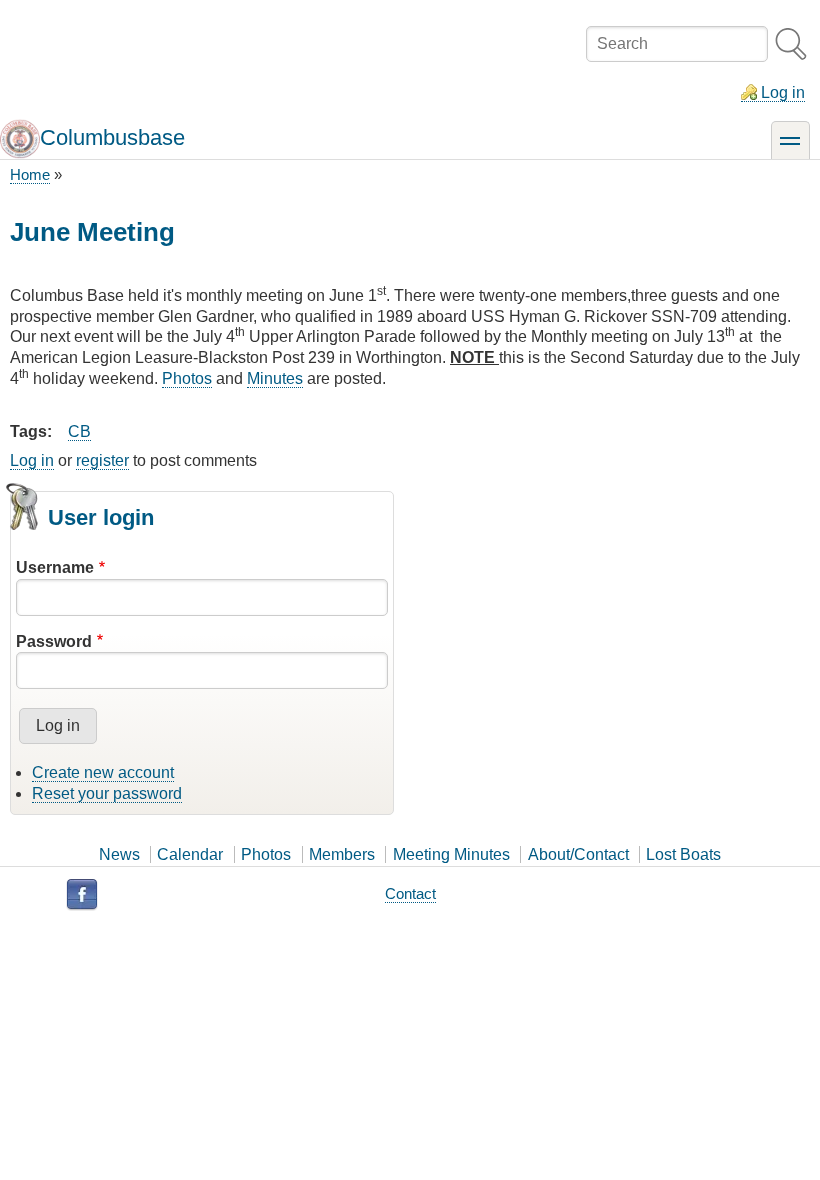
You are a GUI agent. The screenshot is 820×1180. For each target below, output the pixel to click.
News (119, 854)
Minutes (275, 378)
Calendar (190, 854)
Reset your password (107, 793)
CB (79, 431)
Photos (187, 378)
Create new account (103, 772)
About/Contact (578, 854)
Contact (410, 893)
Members (342, 854)
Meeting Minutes (451, 854)
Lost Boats (683, 854)
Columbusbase (112, 137)
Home (30, 174)
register (102, 460)
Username (55, 567)
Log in (783, 92)
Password (54, 641)
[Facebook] (82, 895)
